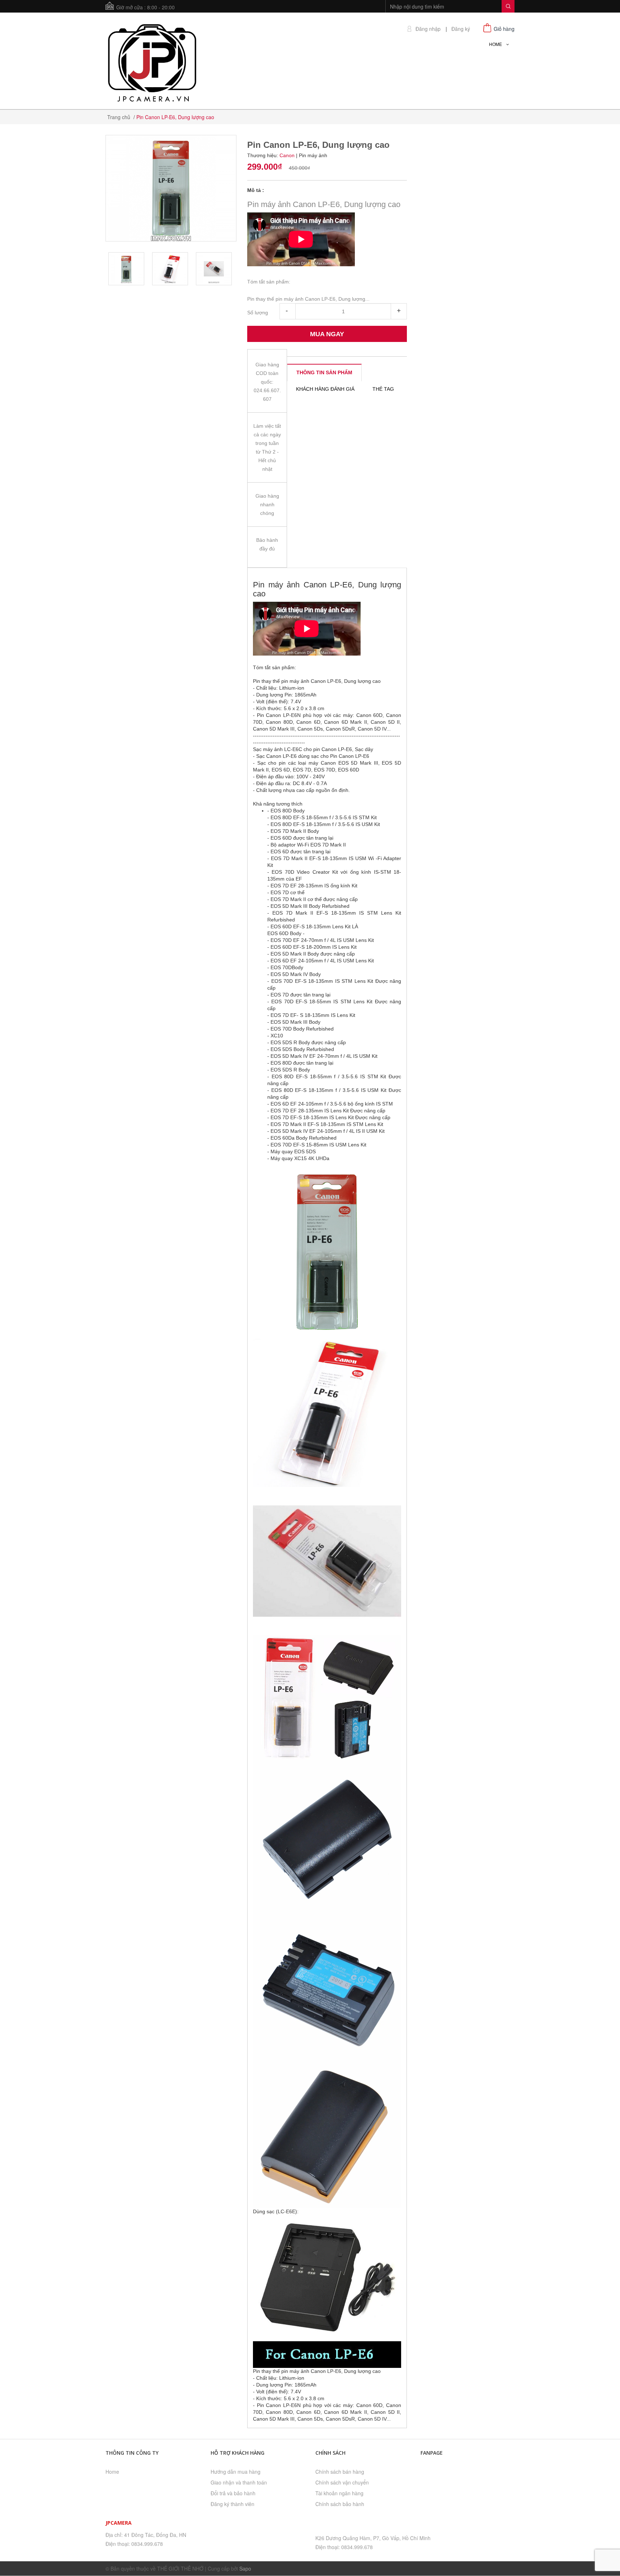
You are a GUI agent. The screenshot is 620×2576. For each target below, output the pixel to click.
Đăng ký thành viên (232, 2504)
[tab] (324, 372)
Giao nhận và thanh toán (239, 2482)
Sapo (245, 2568)
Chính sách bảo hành (340, 2504)
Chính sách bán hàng (340, 2472)
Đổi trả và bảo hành (233, 2493)
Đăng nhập (428, 29)
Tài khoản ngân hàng (339, 2493)
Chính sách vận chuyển (342, 2482)
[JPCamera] (152, 62)
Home (112, 2472)
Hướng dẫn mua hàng (236, 2472)
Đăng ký (461, 29)
